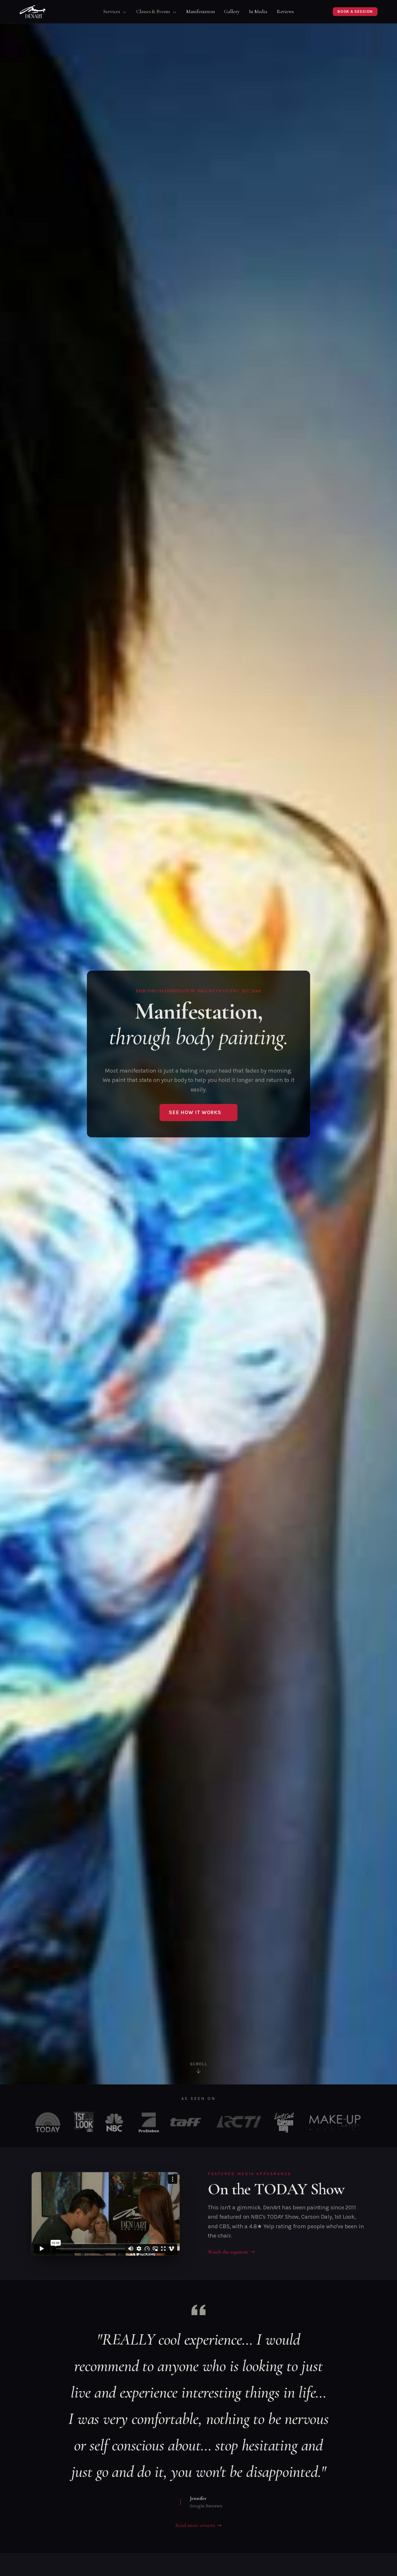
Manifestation (201, 11)
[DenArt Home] (33, 12)
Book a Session (355, 11)
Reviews (285, 11)
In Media (258, 11)
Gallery (232, 11)
